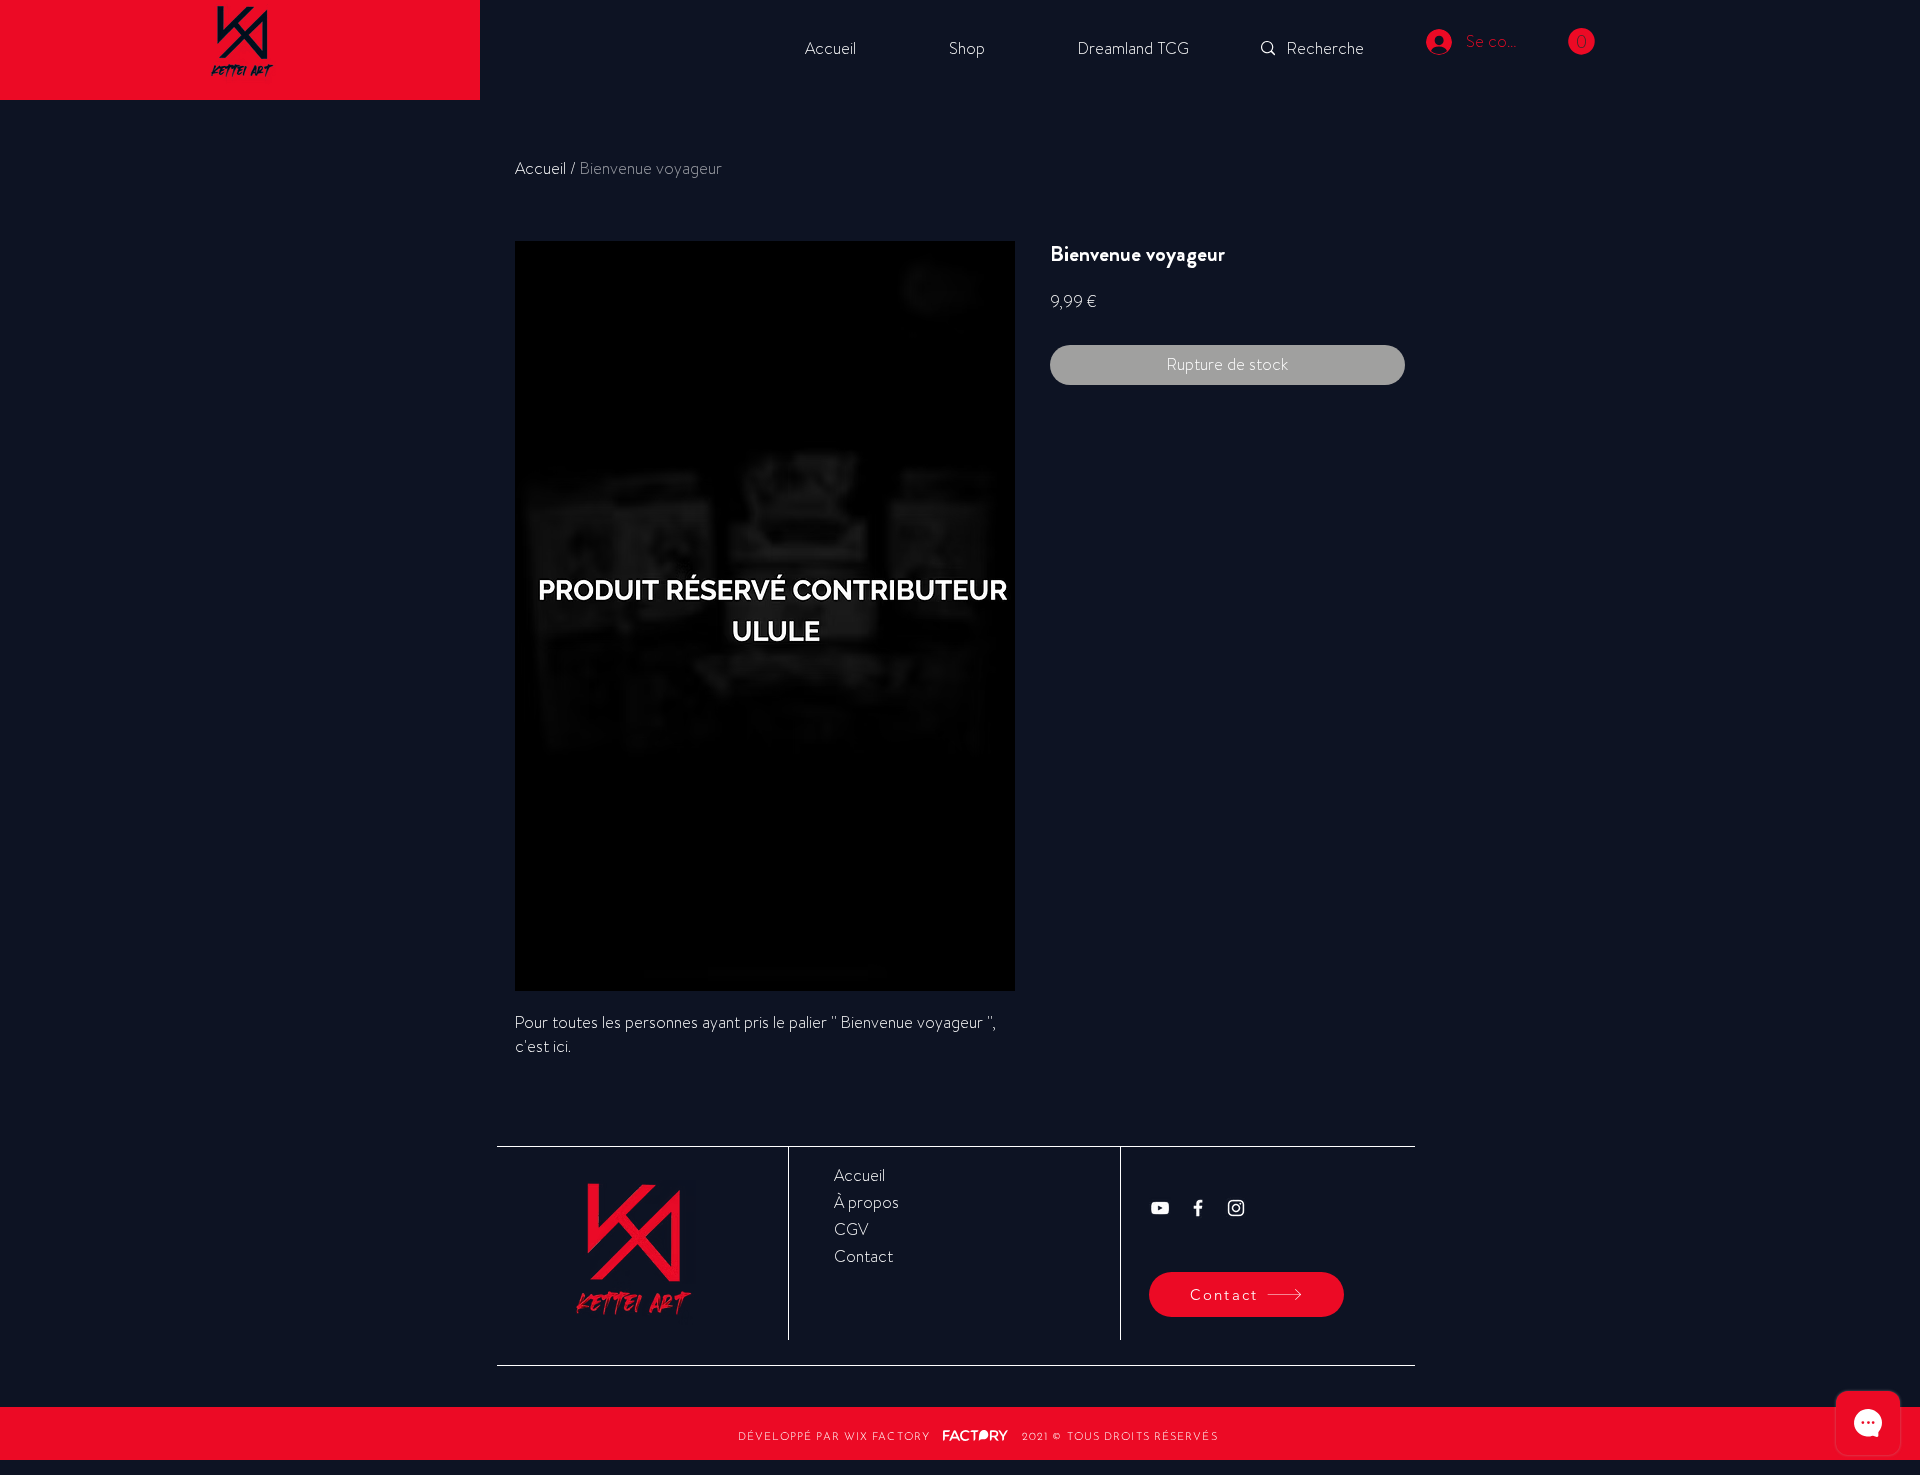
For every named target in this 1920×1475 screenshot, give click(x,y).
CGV (851, 1229)
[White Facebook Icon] (1198, 1208)
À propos (866, 1202)
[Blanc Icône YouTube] (1160, 1208)
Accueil (540, 168)
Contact (863, 1256)
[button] (1581, 41)
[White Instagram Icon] (1236, 1208)
